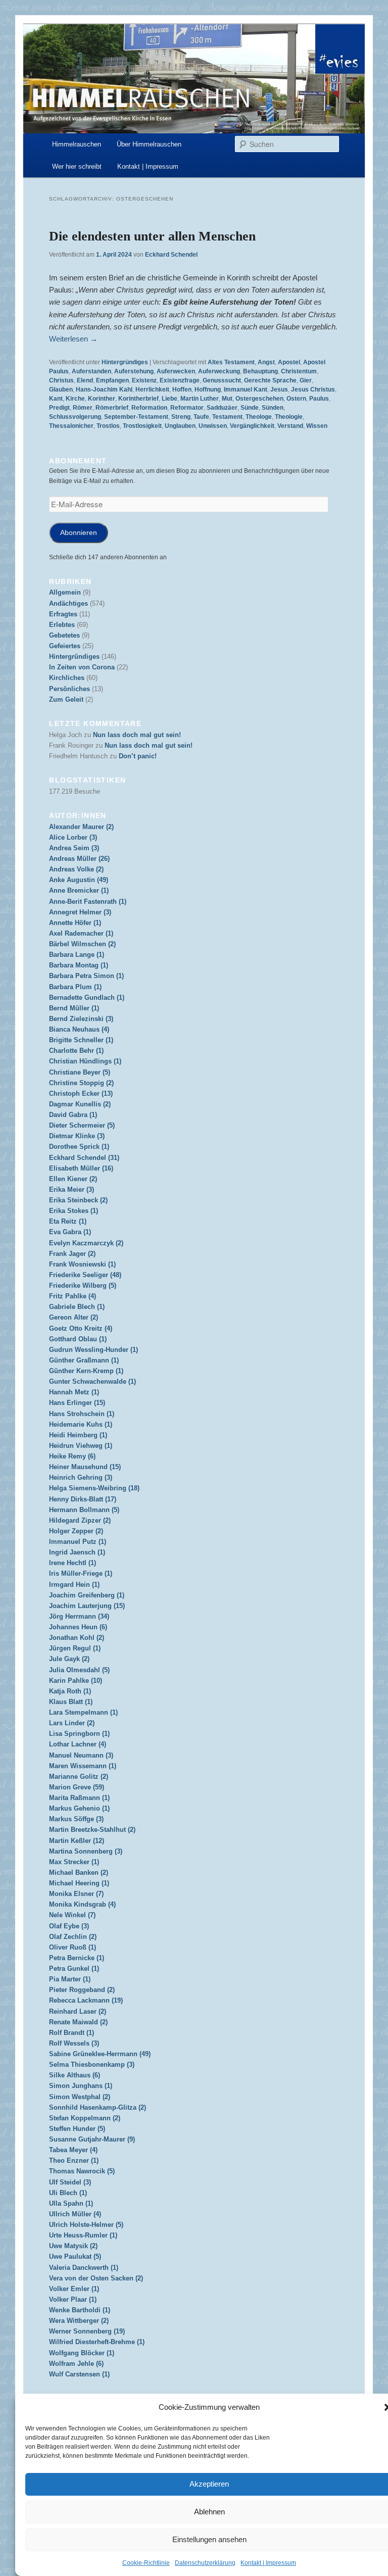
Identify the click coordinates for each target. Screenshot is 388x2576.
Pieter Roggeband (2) (82, 1990)
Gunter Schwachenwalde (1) (92, 1381)
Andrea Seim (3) (74, 848)
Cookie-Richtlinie (146, 2563)
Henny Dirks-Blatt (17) (83, 1499)
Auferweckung (219, 371)
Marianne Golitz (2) (79, 1777)
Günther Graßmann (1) (84, 1360)
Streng (181, 417)
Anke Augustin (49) (79, 880)
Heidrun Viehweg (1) (81, 1446)
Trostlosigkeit (142, 426)
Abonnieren (79, 533)
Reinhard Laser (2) (78, 2011)
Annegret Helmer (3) (80, 912)
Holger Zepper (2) (76, 1531)
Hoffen (182, 390)
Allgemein (65, 592)
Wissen (317, 426)
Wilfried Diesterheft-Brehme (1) (97, 2342)
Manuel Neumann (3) (81, 1755)
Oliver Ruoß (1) (72, 1947)
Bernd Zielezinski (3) (81, 1019)
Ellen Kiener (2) (73, 1179)
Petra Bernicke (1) (77, 1958)
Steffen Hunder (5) (77, 2129)
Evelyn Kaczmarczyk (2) (86, 1243)
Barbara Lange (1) (77, 955)
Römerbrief (112, 408)
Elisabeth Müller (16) (81, 1168)
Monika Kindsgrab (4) (82, 1904)
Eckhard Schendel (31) (84, 1158)
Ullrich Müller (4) (75, 2214)
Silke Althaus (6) (75, 2075)
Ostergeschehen (259, 399)
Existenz (144, 380)
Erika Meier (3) (71, 1189)
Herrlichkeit (152, 390)
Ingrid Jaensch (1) (77, 1552)
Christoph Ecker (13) (81, 1093)
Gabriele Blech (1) (77, 1307)
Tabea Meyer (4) (73, 2150)
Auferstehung (134, 371)
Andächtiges (68, 603)
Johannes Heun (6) (78, 1627)
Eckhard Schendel (171, 255)
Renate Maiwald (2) (78, 2022)
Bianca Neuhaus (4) (79, 1029)
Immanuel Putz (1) (78, 1542)
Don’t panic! (138, 756)
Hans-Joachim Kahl (104, 390)
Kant (56, 399)
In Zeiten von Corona (82, 667)
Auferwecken (176, 371)
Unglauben (180, 426)
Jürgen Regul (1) (75, 1648)
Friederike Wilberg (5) (83, 1285)
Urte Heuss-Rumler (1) (83, 2235)
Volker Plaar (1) (73, 2299)
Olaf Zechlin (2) (73, 1937)
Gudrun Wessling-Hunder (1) (93, 1350)
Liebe (169, 399)
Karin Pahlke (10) (76, 1681)
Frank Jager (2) (72, 1254)
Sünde (250, 408)
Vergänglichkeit (252, 426)
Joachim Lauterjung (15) (87, 1606)
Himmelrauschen (77, 144)
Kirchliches (67, 678)
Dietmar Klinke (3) (77, 1136)
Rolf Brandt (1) (71, 2033)
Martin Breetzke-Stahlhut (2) (92, 1830)
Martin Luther (200, 399)
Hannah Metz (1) (74, 1392)
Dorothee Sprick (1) (79, 1147)
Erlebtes (62, 625)
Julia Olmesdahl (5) (79, 1670)
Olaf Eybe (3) (69, 1926)
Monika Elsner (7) (76, 1894)
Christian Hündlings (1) (85, 1061)
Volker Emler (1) (74, 2289)
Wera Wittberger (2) (79, 2321)
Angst (266, 362)
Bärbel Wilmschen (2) (82, 944)
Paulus (319, 399)
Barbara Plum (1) (75, 987)
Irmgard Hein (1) (74, 1585)
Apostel (289, 362)
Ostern (296, 399)
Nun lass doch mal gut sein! (137, 735)
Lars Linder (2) (72, 1723)
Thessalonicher (71, 426)
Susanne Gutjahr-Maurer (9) (92, 2139)
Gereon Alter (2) (74, 1317)
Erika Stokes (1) (74, 1211)
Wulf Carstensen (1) (79, 2374)
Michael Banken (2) (79, 1873)
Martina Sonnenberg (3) (86, 1851)
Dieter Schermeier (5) (82, 1125)
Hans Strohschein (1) (82, 1414)
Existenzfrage (180, 380)
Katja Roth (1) (70, 1691)
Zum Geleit (66, 699)
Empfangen (112, 380)
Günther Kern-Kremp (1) (86, 1371)
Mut (227, 399)
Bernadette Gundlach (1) (87, 998)
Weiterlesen (73, 339)
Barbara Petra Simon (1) (86, 976)
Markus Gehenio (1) (79, 1808)
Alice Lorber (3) (73, 837)
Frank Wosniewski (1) (82, 1264)
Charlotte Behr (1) (76, 1051)
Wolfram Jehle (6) (76, 2364)
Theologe (259, 417)
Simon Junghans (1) (81, 2086)
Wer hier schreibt (77, 166)
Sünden (273, 408)
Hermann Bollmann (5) (84, 1510)
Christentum (299, 371)
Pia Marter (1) (70, 1979)
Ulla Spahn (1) (71, 2203)
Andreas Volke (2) (76, 869)
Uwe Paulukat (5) (75, 2256)
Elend (85, 380)
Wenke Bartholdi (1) (80, 2310)
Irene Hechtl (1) (72, 1563)
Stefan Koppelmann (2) (85, 2118)
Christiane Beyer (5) (80, 1072)
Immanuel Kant (246, 390)
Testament (227, 417)
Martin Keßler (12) (77, 1841)
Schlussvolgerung (75, 417)
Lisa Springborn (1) (79, 1734)
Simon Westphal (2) (80, 2097)
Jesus (279, 390)
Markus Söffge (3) (76, 1819)
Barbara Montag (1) (79, 965)
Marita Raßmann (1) (79, 1798)
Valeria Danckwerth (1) (84, 2268)
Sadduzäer (222, 408)
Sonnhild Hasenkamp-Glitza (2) (98, 2107)
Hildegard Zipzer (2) (80, 1520)
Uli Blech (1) (68, 2193)
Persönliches (69, 689)
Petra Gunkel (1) (74, 1969)
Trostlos (108, 426)
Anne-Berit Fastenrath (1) (88, 902)
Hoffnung (208, 390)
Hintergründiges (125, 362)
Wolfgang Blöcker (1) (82, 2353)
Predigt (59, 408)
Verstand (290, 426)
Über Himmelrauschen (149, 144)
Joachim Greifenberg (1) (87, 1595)
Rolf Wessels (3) (74, 2043)
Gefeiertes (65, 646)
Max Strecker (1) (74, 1862)
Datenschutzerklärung (205, 2563)
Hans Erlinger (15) (77, 1403)
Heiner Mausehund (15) (85, 1467)
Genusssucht (222, 380)
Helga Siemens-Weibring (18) (94, 1488)
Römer (83, 408)
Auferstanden (91, 371)
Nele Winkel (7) (72, 1915)
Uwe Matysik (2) (73, 2246)
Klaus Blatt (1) (71, 1702)
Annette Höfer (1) (75, 923)
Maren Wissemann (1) (83, 1766)
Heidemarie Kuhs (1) (81, 1424)
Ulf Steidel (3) (70, 2182)
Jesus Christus (313, 390)
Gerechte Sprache (270, 380)
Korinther (102, 399)
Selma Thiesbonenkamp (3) (92, 2064)
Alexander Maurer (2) (81, 827)
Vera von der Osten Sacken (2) (96, 2278)
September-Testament (136, 417)
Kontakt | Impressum (268, 2563)
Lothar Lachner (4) (78, 1744)
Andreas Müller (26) (79, 859)
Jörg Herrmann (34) (79, 1616)
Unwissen (213, 426)
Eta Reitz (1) (68, 1221)
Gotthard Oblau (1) (78, 1339)
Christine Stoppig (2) (81, 1083)
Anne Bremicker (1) (79, 890)
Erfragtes (63, 614)
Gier (306, 380)
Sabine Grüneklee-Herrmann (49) (100, 2054)
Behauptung (260, 371)
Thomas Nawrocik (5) (82, 2171)
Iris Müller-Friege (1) (81, 1573)
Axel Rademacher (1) (81, 933)
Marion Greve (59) (77, 1787)
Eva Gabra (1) (70, 1232)
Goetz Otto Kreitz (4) (81, 1328)
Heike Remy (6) (72, 1456)
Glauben (61, 390)
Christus (61, 380)
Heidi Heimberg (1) (78, 1435)
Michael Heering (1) (79, 1883)
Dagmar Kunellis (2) (80, 1104)
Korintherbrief (138, 399)
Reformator (187, 408)
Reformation (149, 408)
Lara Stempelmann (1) (83, 1712)
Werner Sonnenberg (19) (87, 2331)
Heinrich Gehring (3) (81, 1477)
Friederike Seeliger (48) (85, 1275)
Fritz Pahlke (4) (72, 1296)
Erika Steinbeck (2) (78, 1200)
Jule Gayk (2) (69, 1659)
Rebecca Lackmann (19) (86, 2000)
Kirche (75, 399)
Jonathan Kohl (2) (77, 1638)
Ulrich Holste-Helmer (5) (86, 2225)
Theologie (289, 417)
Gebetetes (64, 635)
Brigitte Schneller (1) (81, 1040)
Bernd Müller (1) (74, 1008)
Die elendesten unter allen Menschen (152, 236)
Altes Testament (231, 362)
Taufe (201, 417)
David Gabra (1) (73, 1115)
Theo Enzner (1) (74, 2160)
